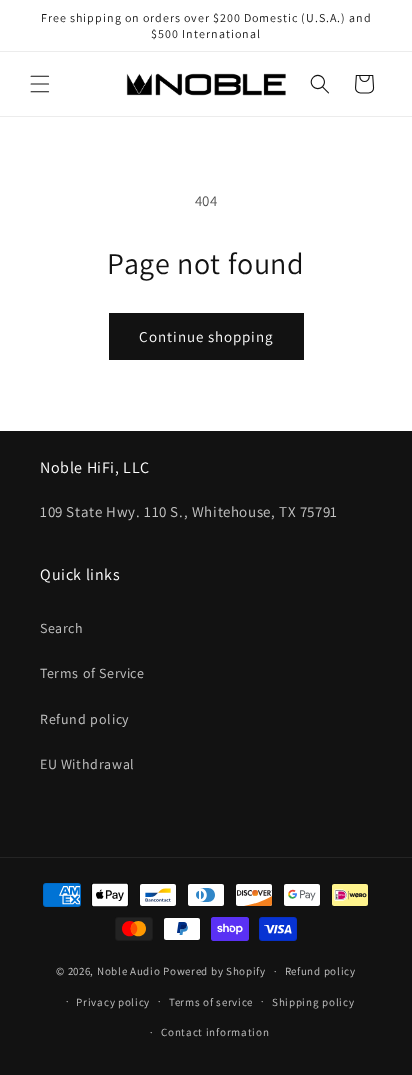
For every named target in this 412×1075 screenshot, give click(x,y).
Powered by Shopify (214, 971)
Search (62, 628)
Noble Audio (129, 971)
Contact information (215, 1032)
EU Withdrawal (87, 764)
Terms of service (211, 1002)
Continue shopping (206, 336)
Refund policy (84, 719)
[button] (40, 84)
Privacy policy (113, 1002)
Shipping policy (313, 1002)
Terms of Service (92, 673)
